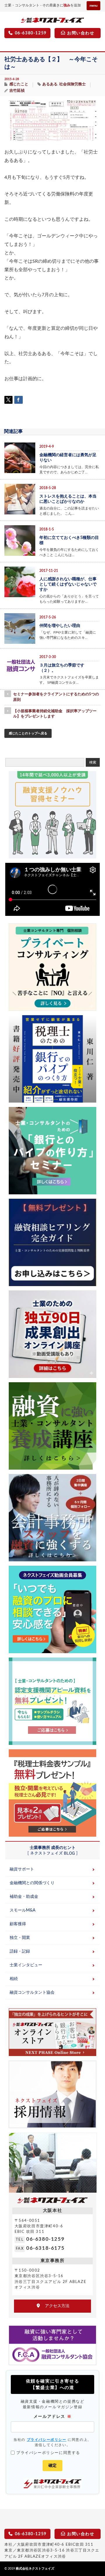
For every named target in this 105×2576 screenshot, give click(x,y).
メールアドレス (52, 2416)
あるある (50, 84)
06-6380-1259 (45, 2239)
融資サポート (22, 1869)
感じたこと (19, 84)
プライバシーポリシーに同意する (48, 2453)
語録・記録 (20, 1951)
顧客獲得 (18, 1924)
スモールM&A (22, 1910)
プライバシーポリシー (47, 2440)
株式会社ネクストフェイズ (35, 2569)
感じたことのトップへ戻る (28, 733)
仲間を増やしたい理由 (60, 626)
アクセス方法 (55, 2306)
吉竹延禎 (17, 91)
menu (93, 6)
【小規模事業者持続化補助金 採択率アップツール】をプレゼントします (55, 714)
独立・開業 (20, 1938)
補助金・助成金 (24, 1897)
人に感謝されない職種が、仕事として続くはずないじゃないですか (68, 584)
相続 (14, 1979)
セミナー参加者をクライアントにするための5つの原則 (56, 697)
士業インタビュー (26, 1965)
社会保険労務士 (72, 84)
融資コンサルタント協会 (32, 1993)
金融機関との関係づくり (32, 1883)
